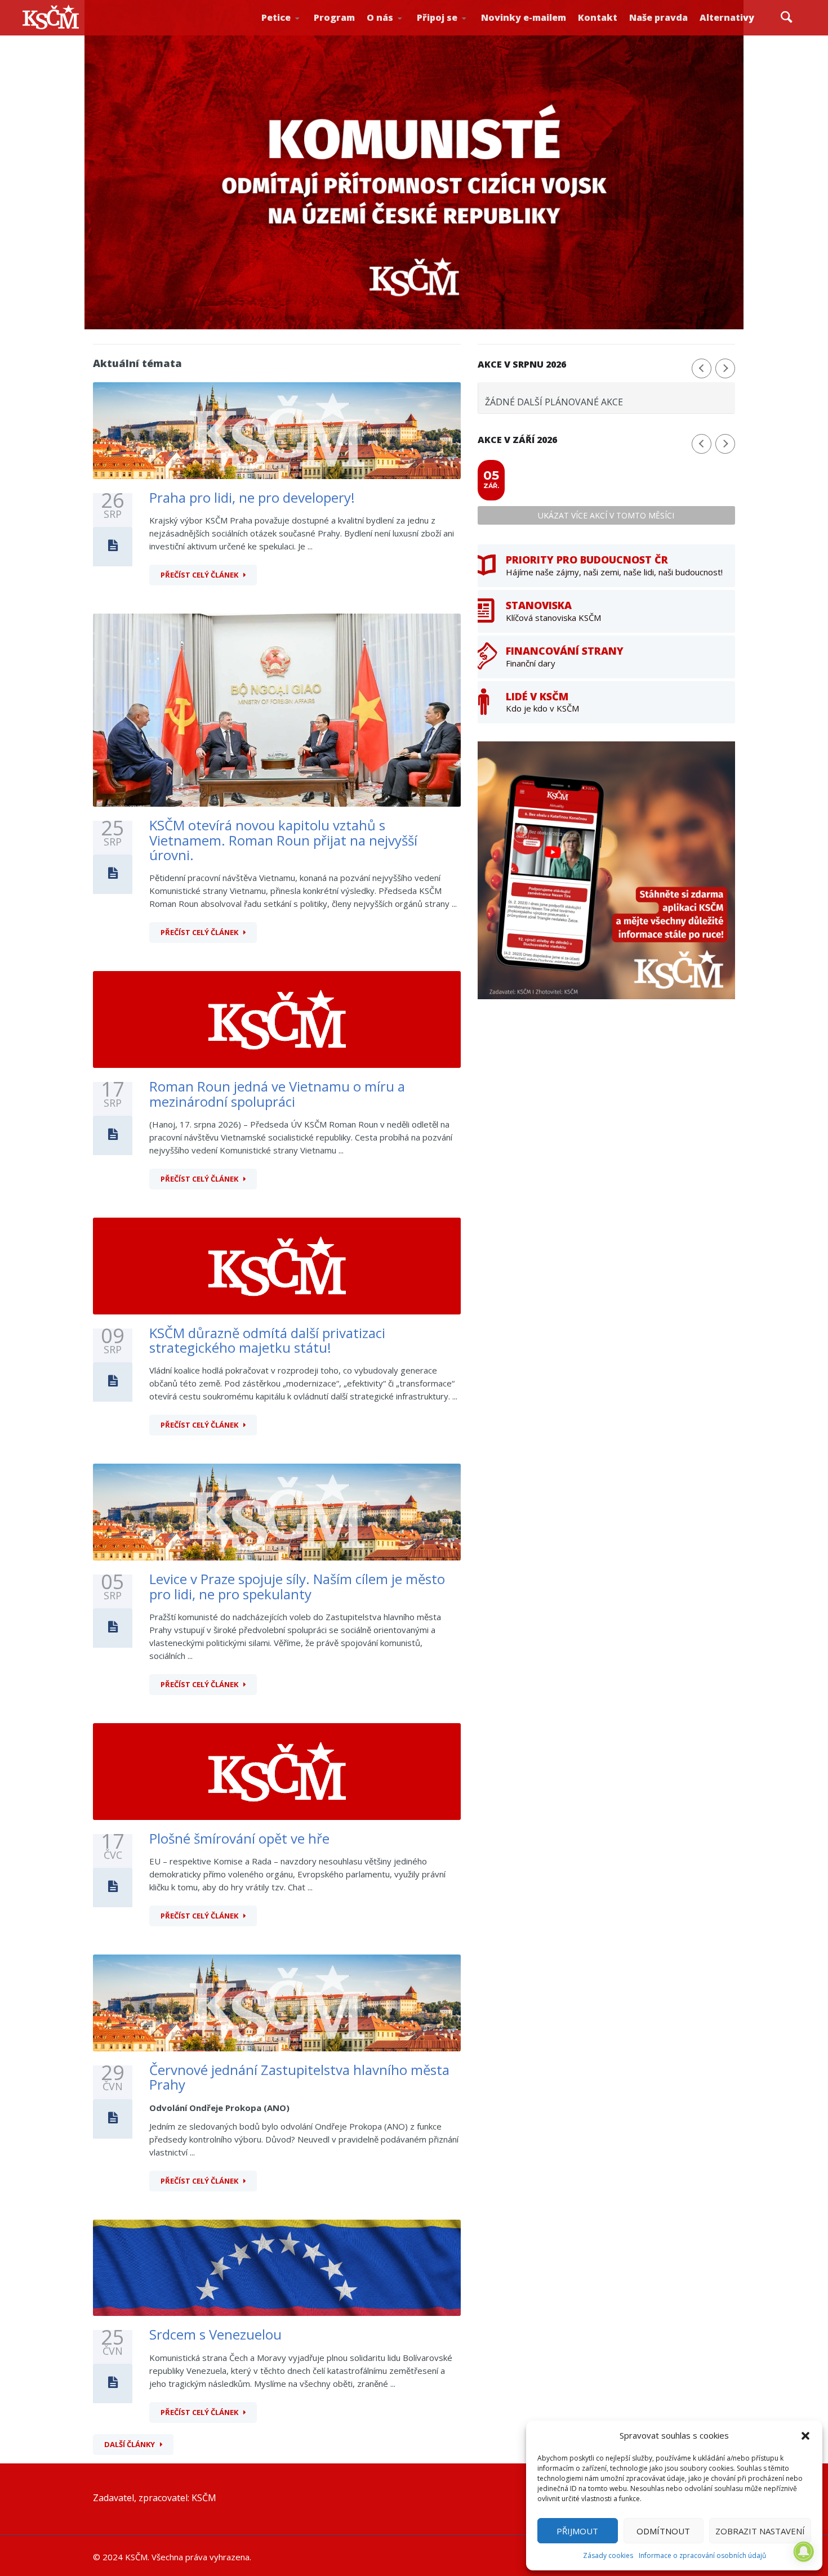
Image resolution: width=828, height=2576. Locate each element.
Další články (130, 2444)
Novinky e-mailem (524, 17)
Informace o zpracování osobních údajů (702, 2555)
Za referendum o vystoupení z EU (299, 31)
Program (334, 17)
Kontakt (598, 17)
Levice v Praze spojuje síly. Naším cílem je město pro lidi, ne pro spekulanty (297, 1586)
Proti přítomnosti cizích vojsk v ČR (297, 30)
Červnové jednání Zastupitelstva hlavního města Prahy (299, 2077)
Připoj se (437, 17)
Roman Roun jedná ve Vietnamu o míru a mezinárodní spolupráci (277, 1094)
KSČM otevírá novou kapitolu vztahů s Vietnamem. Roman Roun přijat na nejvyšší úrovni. (283, 840)
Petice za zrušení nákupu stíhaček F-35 (301, 34)
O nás (380, 17)
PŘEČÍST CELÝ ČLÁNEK (199, 575)
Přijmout (577, 2531)
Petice (276, 17)
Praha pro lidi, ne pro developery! (252, 497)
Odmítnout (663, 2531)
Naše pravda (658, 17)
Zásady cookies (608, 2555)
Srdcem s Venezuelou (215, 2334)
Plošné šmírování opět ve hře (239, 1838)
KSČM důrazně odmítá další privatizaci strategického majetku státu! (267, 1340)
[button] (805, 2436)
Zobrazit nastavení (760, 2531)
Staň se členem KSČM (455, 34)
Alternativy (727, 17)
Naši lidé (406, 33)
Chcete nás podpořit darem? (404, 31)
